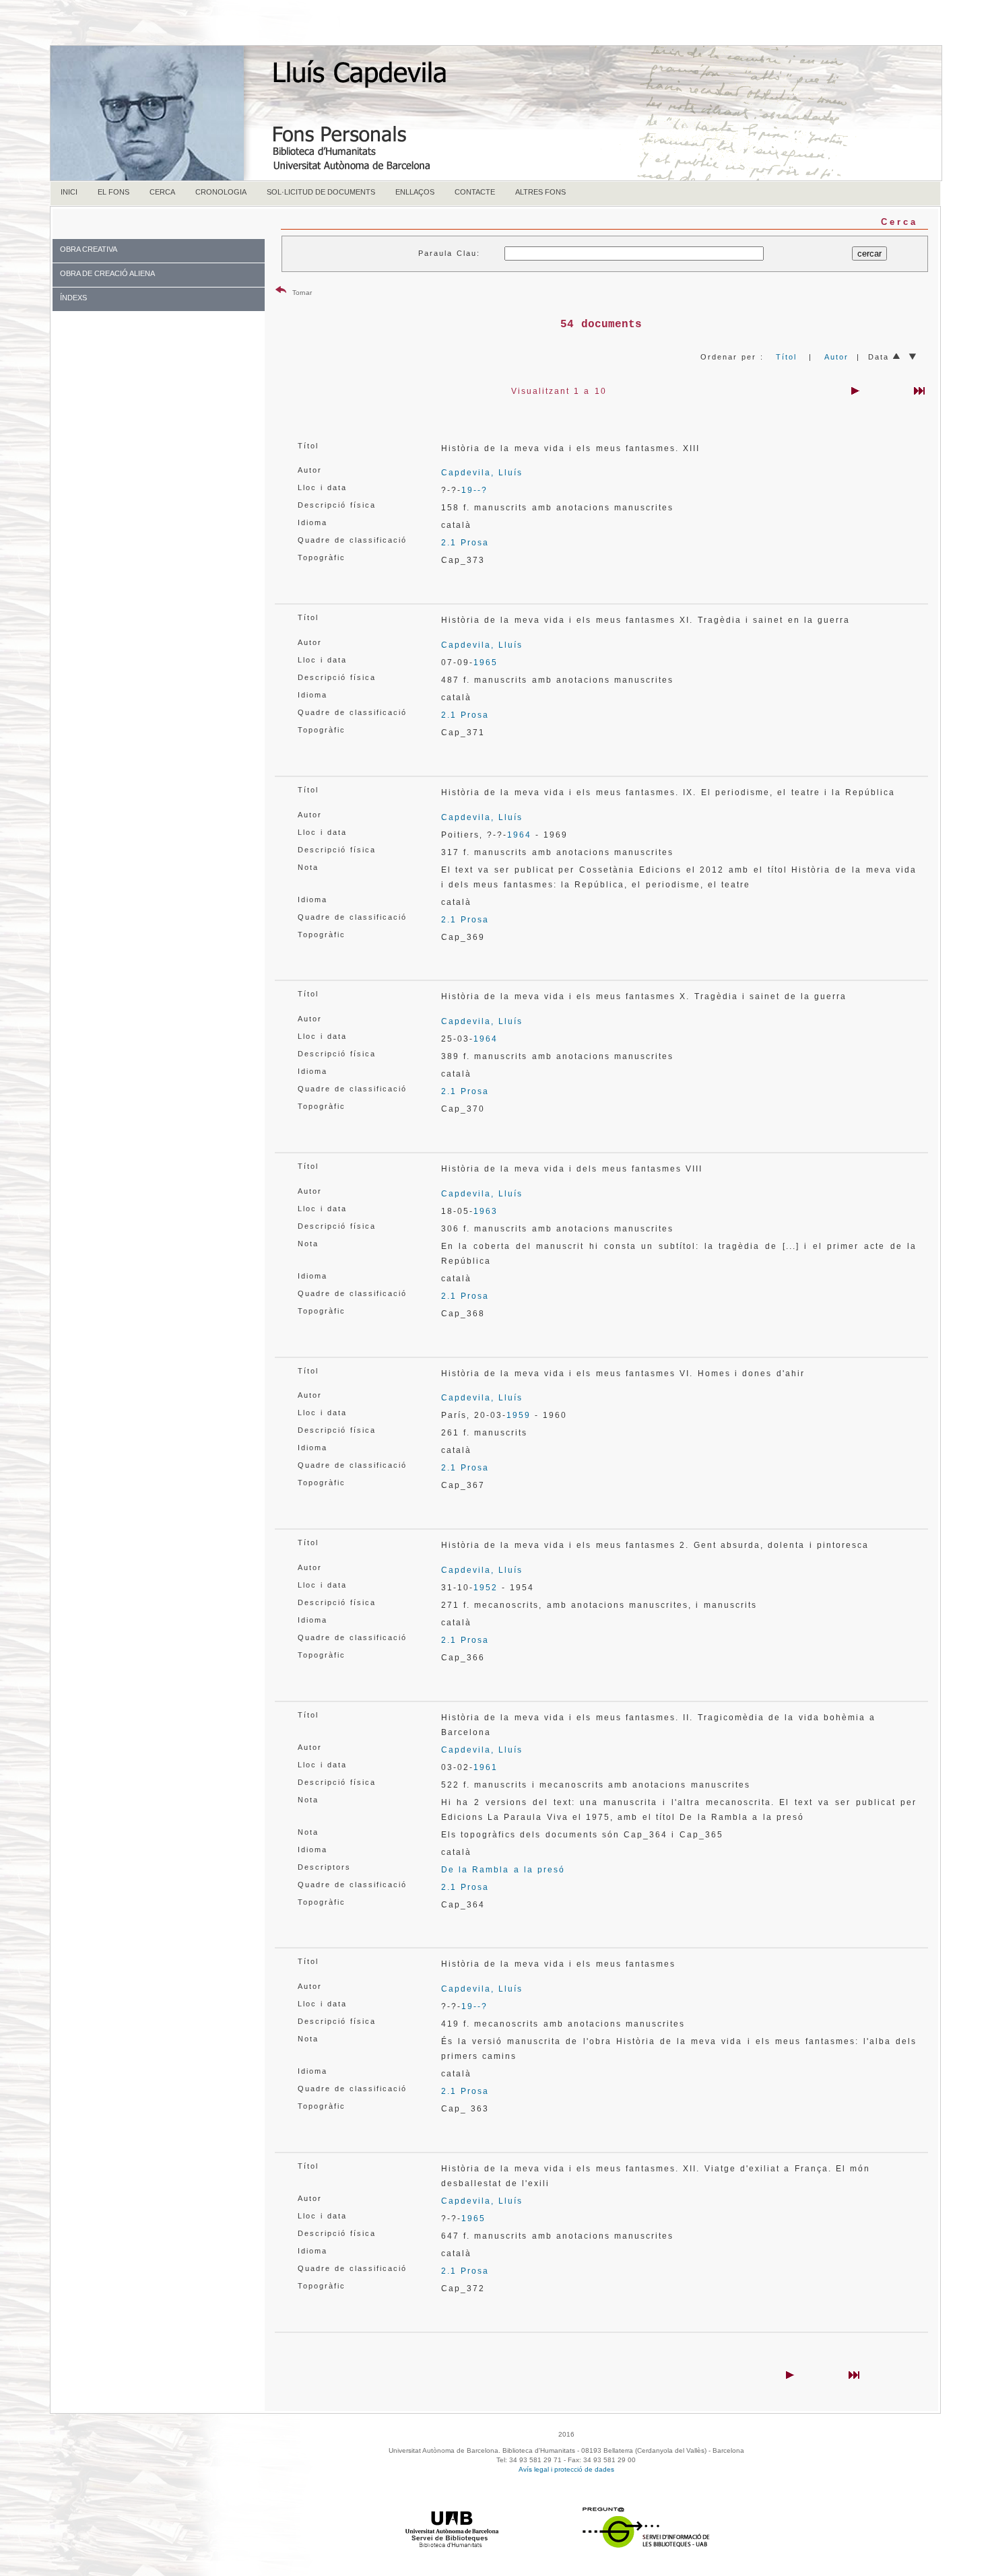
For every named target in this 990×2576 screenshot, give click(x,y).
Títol (786, 357)
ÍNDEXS (73, 298)
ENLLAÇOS (415, 192)
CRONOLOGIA (221, 192)
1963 (486, 1211)
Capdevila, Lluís (482, 473)
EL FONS (113, 192)
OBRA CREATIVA (89, 249)
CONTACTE (475, 192)
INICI (69, 192)
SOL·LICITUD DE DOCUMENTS (321, 192)
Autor (836, 357)
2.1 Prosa (465, 543)
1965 (486, 663)
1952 (486, 1588)
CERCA (162, 192)
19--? (474, 490)
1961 (486, 1767)
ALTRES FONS (540, 192)
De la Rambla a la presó (503, 1870)
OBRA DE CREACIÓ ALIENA (107, 273)
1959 (519, 1415)
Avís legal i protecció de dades (566, 2469)
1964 (519, 835)
